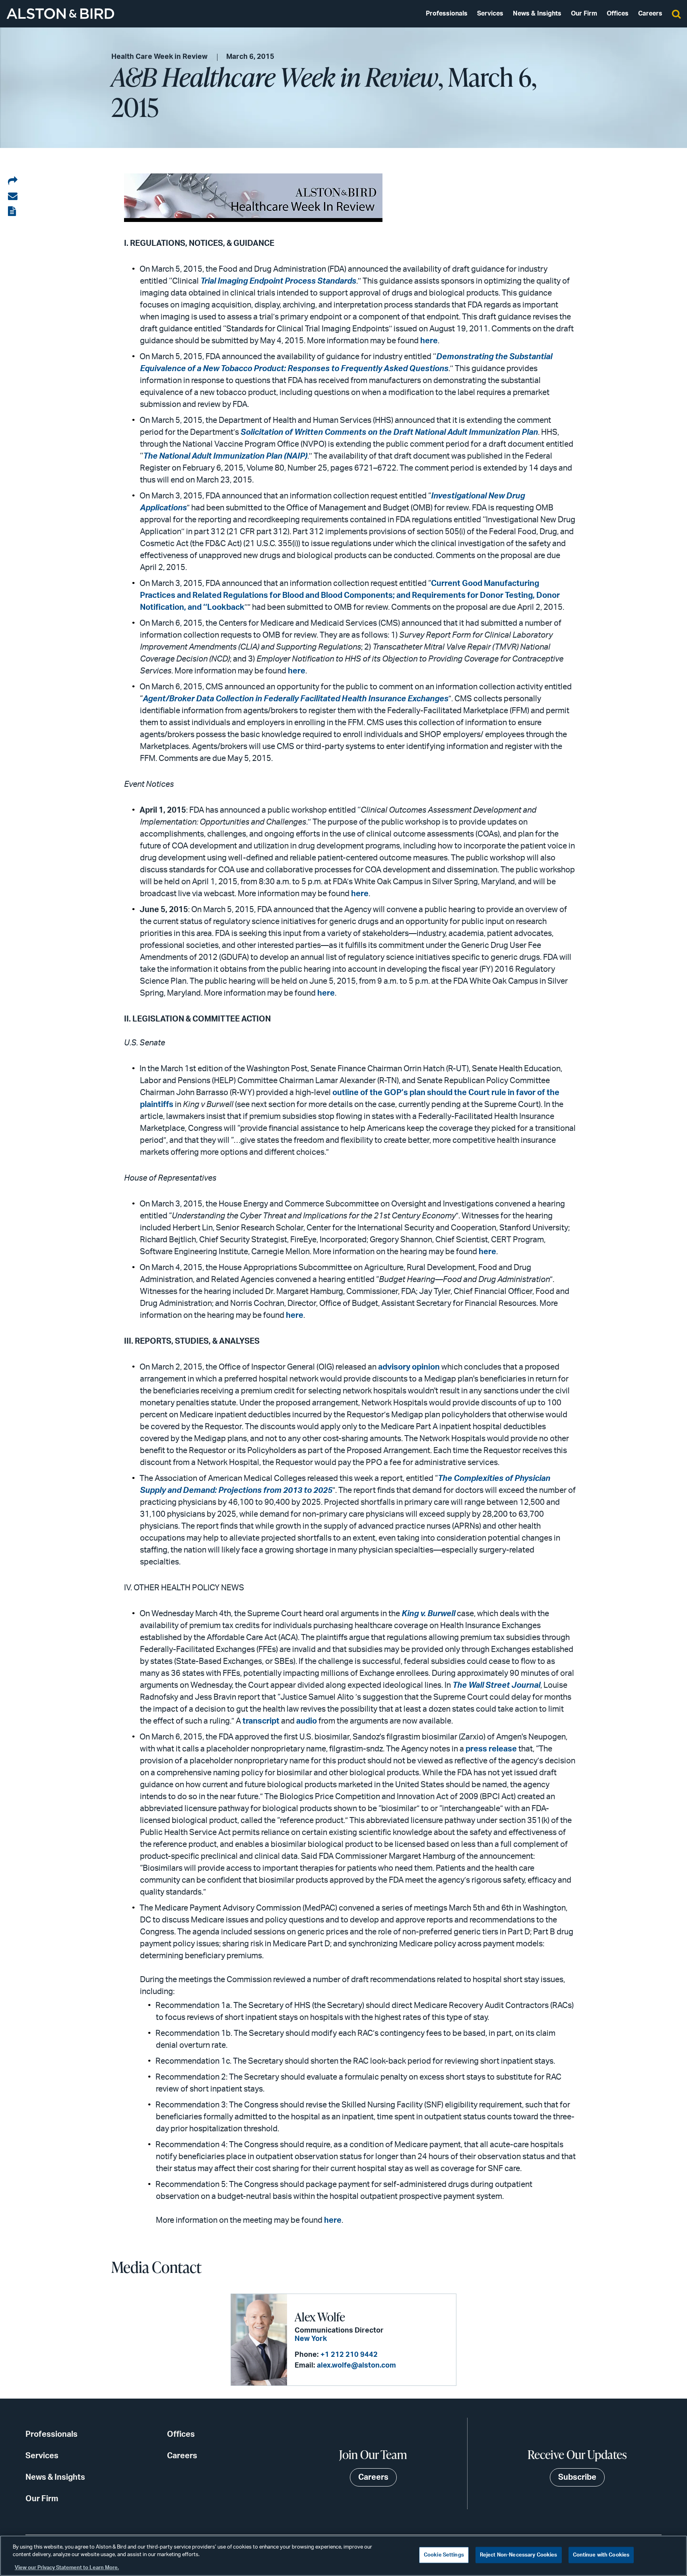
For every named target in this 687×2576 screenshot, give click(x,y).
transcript (262, 1721)
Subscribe (577, 2477)
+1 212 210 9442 (349, 2355)
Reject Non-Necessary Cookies (519, 2555)
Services (490, 14)
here (429, 341)
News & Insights (537, 14)
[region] (343, 2556)
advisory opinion (409, 1367)
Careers (650, 14)
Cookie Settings (444, 2555)
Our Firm (584, 14)
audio (307, 1721)
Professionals (447, 14)
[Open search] (676, 14)
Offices (618, 14)
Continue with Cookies (601, 2555)
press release (491, 1749)
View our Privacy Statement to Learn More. (67, 2568)
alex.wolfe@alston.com (356, 2366)
